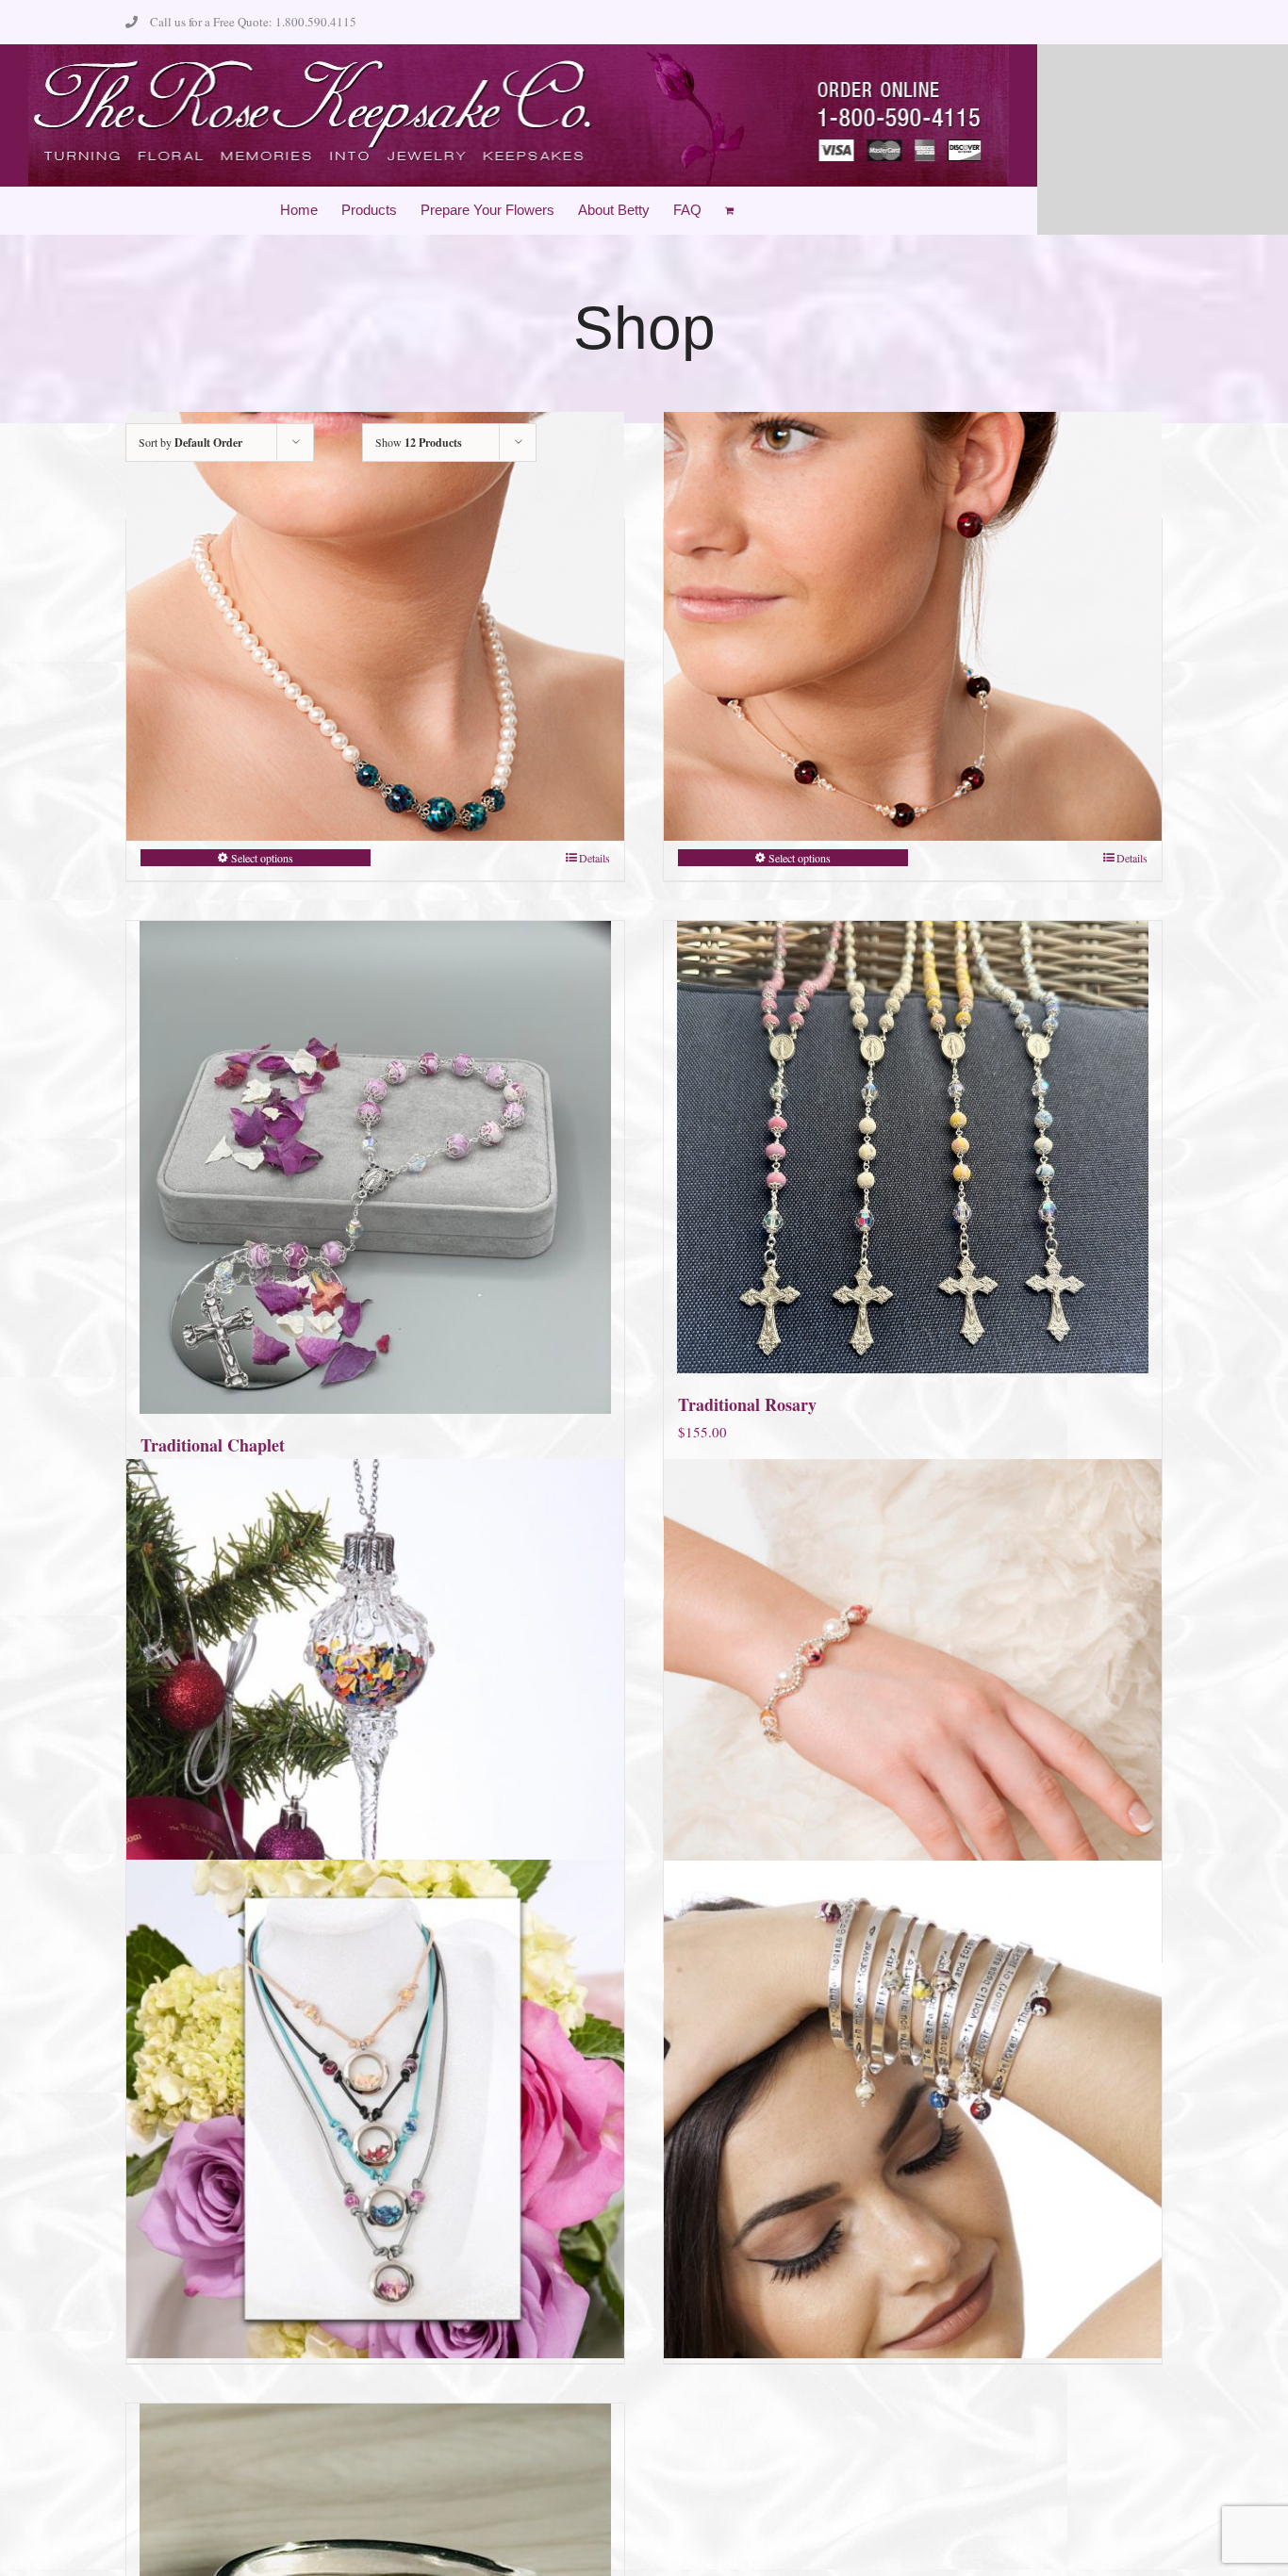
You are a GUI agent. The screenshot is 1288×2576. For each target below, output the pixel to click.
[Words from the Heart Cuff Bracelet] (913, 2109)
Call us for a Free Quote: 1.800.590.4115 (253, 22)
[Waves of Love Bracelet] (913, 1708)
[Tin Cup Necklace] (913, 627)
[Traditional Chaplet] (375, 1167)
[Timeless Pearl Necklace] (375, 627)
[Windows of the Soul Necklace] (375, 2109)
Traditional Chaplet (213, 1445)
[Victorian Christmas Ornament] (375, 1708)
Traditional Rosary (747, 1404)
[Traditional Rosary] (913, 1147)
